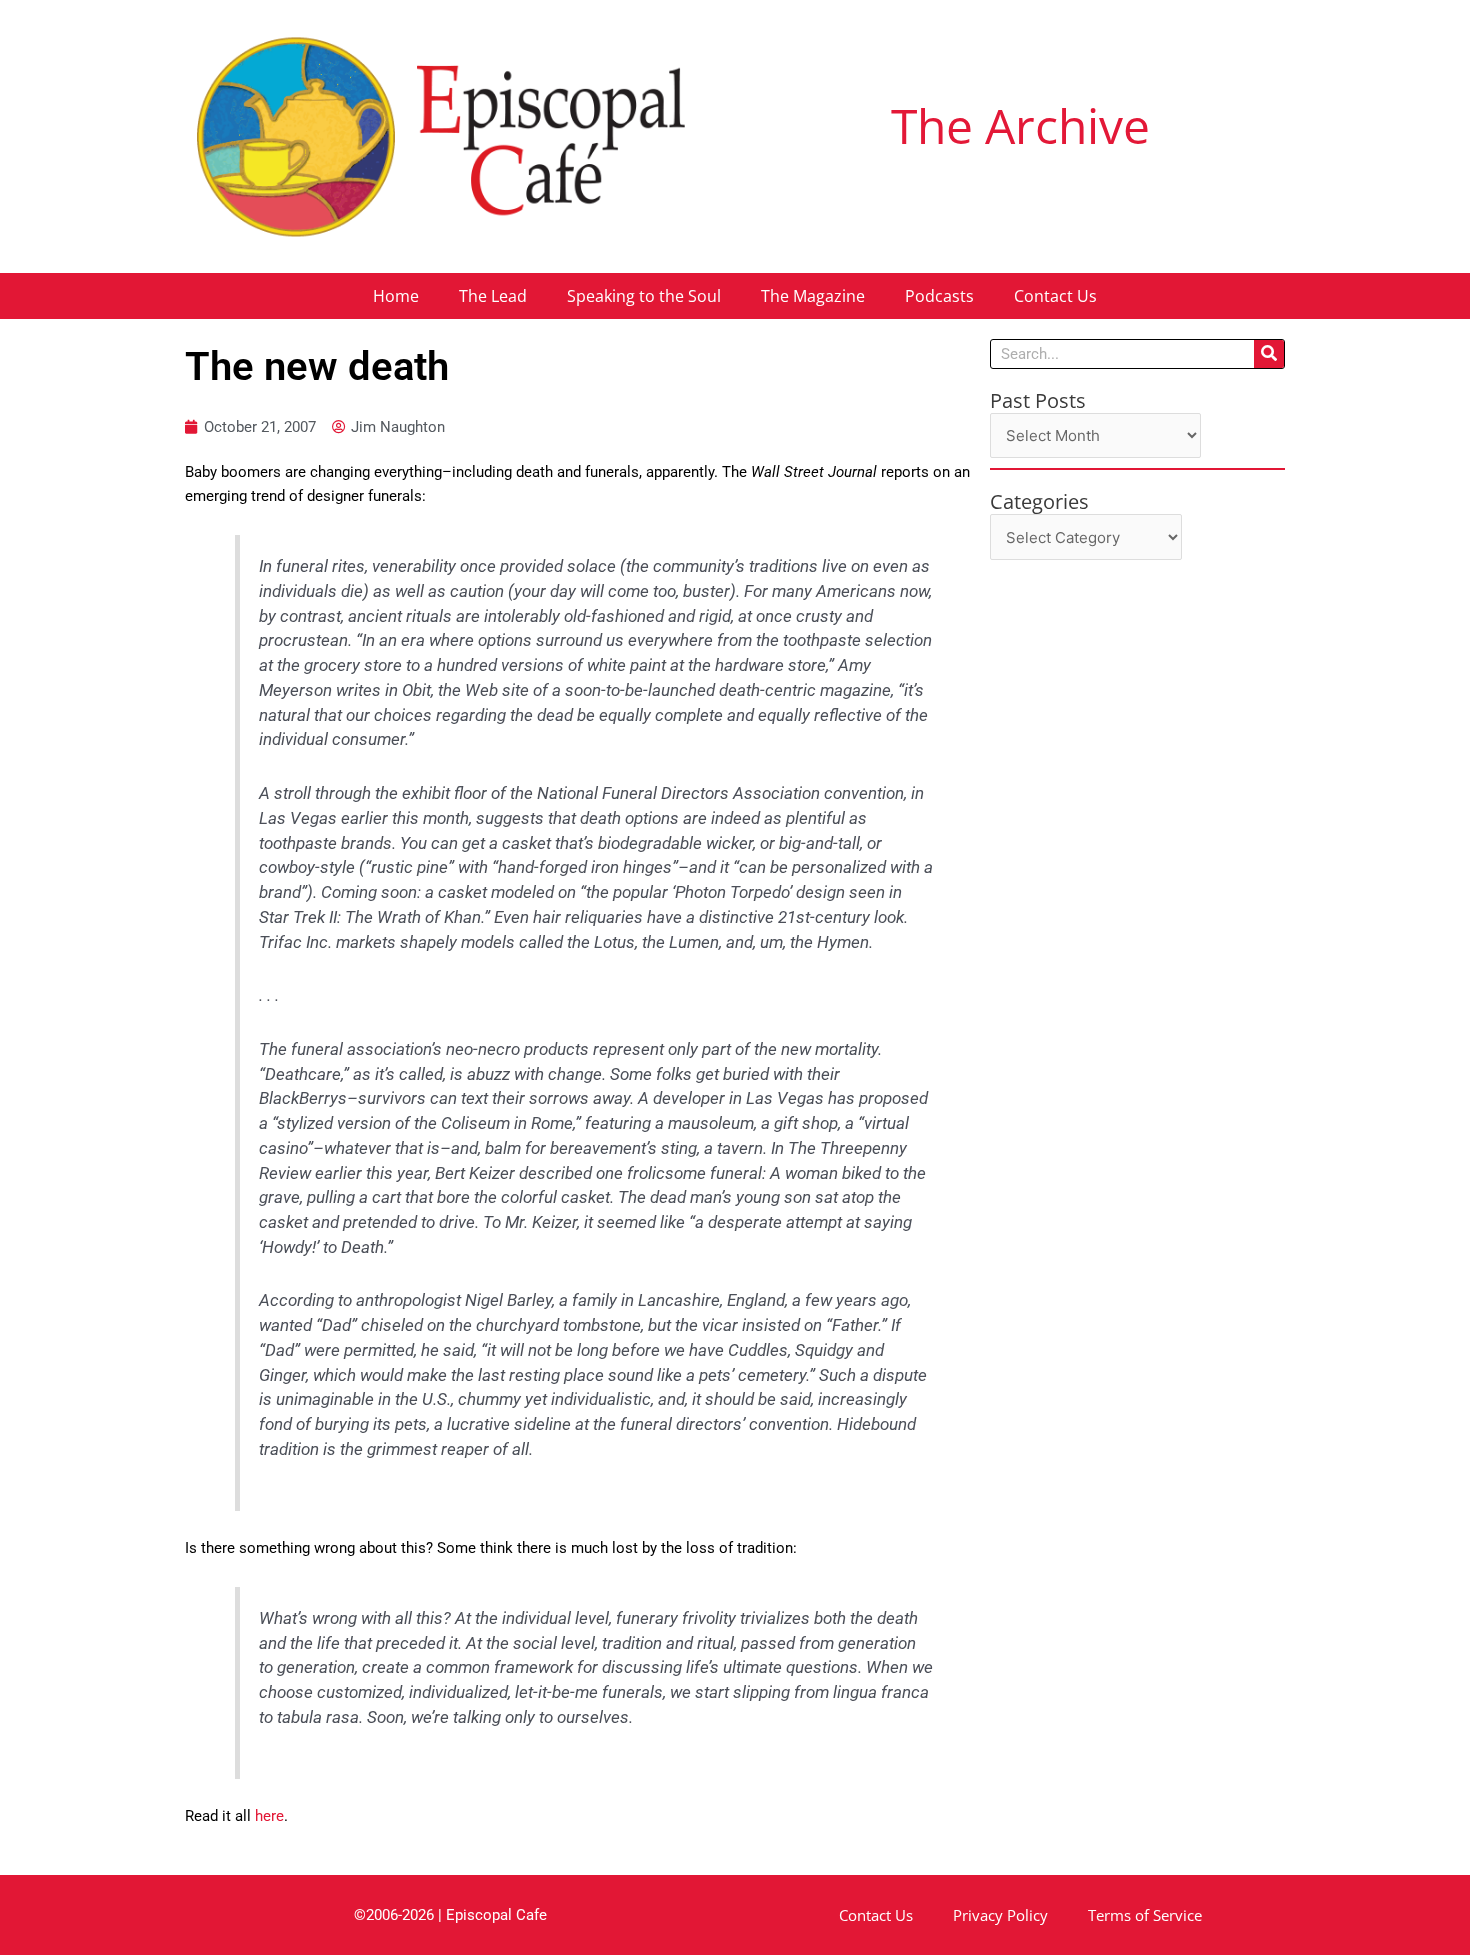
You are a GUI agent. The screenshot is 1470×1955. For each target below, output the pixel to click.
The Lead (493, 296)
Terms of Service (1145, 1915)
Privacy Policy (1000, 1915)
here (269, 1816)
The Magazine (813, 296)
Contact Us (1055, 296)
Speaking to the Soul (644, 296)
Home (396, 296)
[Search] (1269, 354)
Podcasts (939, 296)
